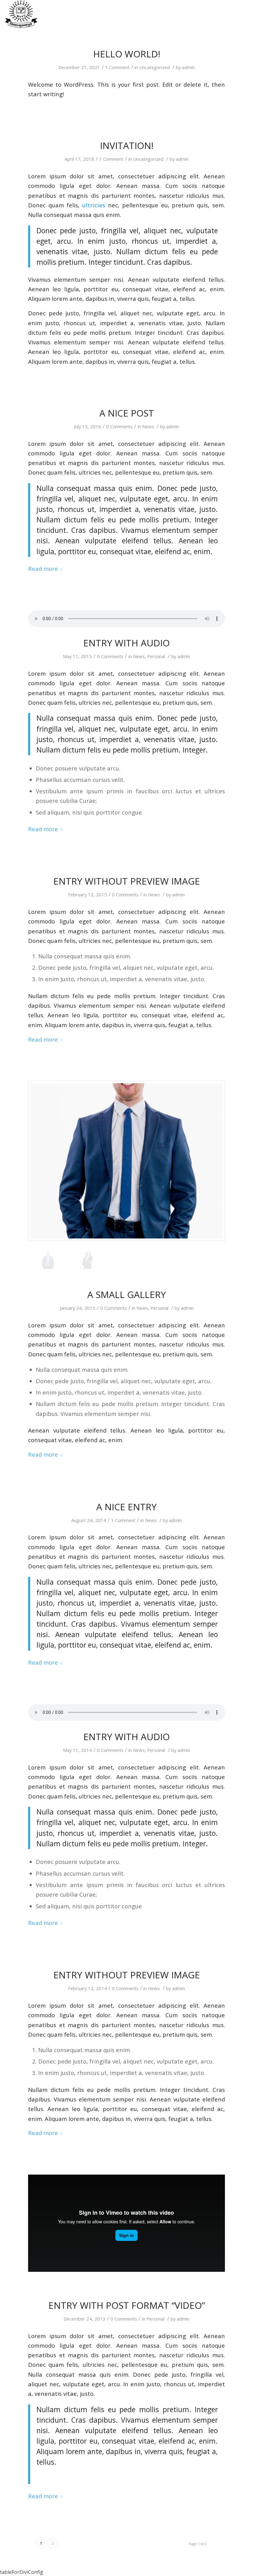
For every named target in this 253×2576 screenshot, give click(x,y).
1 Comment (117, 67)
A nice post (127, 413)
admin (188, 67)
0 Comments (119, 426)
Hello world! (127, 54)
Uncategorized (154, 67)
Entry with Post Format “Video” (127, 2305)
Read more (43, 568)
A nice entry (126, 1507)
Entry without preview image (127, 881)
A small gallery (127, 1294)
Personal (156, 656)
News (148, 426)
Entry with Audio (126, 643)
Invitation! (127, 145)
